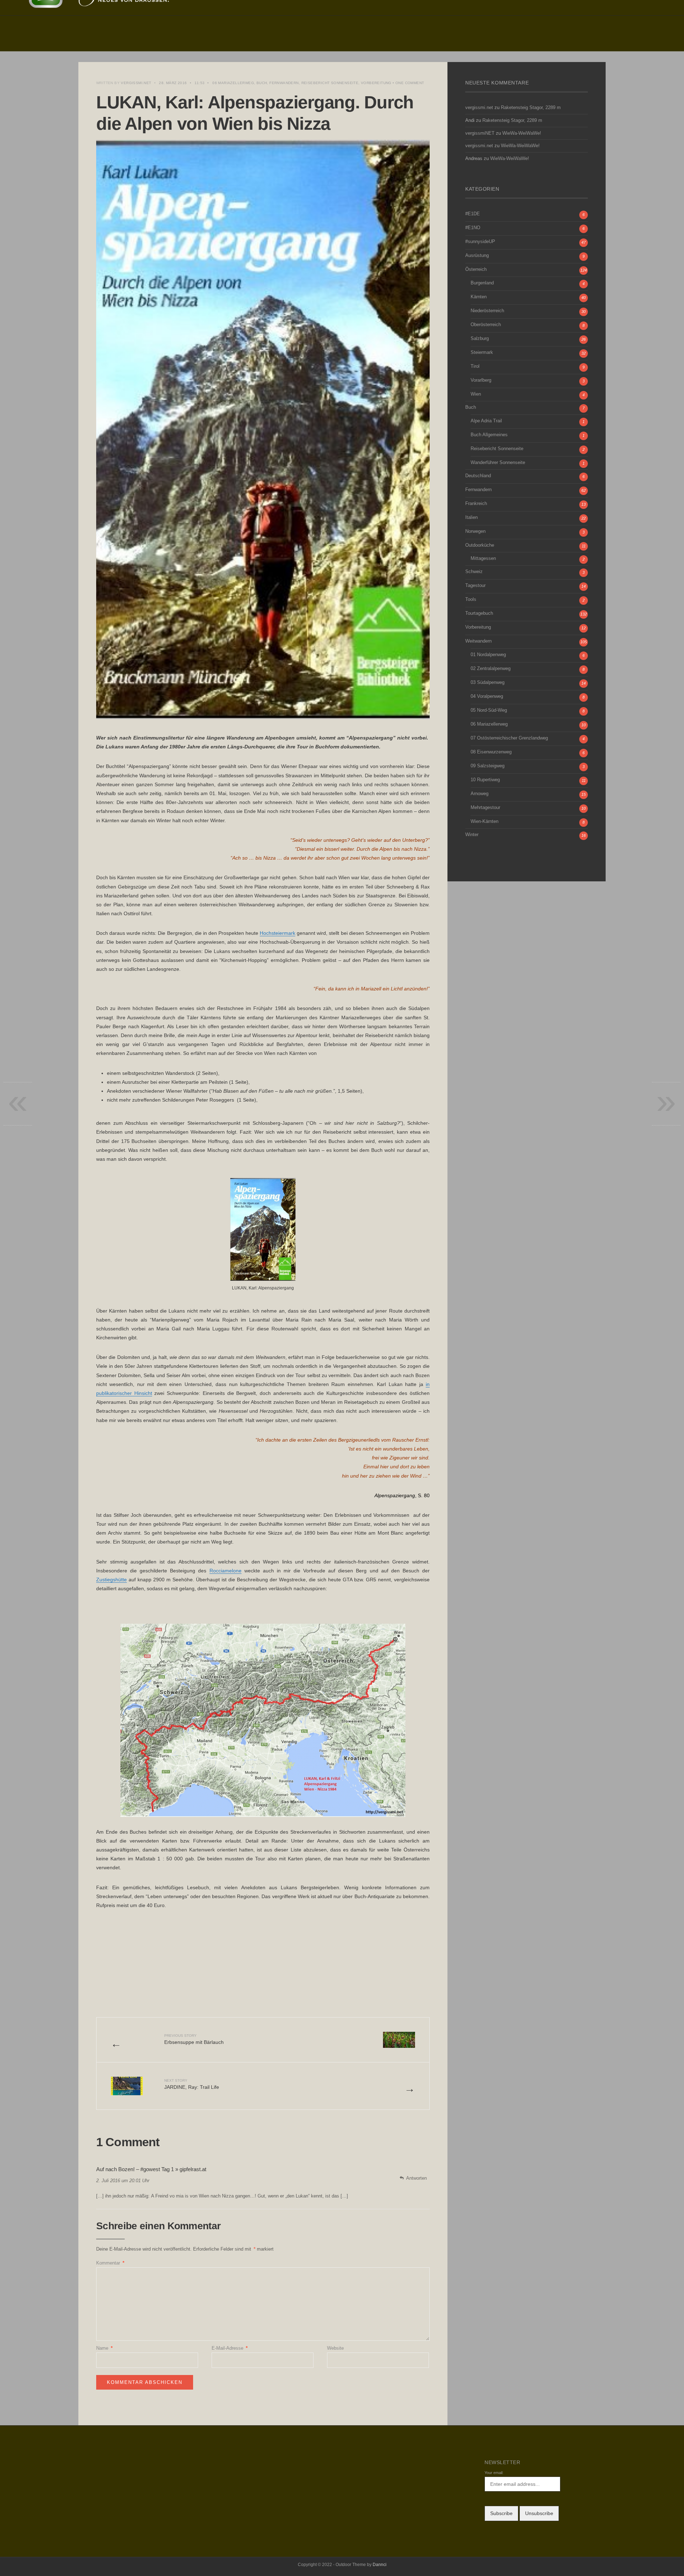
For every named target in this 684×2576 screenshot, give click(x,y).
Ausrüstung (477, 256)
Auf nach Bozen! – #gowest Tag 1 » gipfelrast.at (151, 2169)
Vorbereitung (376, 83)
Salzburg (480, 339)
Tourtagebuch (479, 613)
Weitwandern (478, 641)
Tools (471, 599)
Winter (472, 835)
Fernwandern (284, 83)
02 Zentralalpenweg (491, 669)
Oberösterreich (486, 325)
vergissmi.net (136, 83)
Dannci (380, 2565)
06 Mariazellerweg (233, 83)
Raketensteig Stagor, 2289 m (531, 108)
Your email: (494, 2473)
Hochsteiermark (278, 933)
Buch (262, 83)
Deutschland (478, 476)
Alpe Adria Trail (486, 421)
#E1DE (473, 214)
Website (335, 2348)
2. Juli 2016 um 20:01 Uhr (123, 2181)
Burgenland (482, 283)
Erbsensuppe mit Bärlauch (194, 2039)
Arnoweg (480, 794)
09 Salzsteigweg (488, 766)
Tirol (475, 366)
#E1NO (473, 228)
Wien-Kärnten (484, 821)
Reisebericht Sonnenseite (330, 83)
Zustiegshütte (112, 1580)
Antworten (416, 2178)
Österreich (476, 269)
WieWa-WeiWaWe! (522, 133)
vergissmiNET (480, 133)
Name (104, 2348)
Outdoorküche (480, 545)
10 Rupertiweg (485, 780)
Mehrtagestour (485, 808)
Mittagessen (483, 558)
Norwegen (475, 531)
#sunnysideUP (480, 242)
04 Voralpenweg (487, 696)
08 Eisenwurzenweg (491, 752)
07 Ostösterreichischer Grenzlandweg (509, 738)
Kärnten (479, 297)
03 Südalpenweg (488, 682)
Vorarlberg (481, 380)
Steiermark (482, 352)
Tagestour (475, 586)
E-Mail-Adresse (230, 2348)
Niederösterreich (487, 311)
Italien (471, 517)
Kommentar (110, 2263)
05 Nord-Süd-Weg (489, 710)
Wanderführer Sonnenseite (498, 463)
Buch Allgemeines (489, 435)
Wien (476, 394)
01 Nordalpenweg (488, 655)
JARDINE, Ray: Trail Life (192, 2084)
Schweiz (474, 572)
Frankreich (476, 504)
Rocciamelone (226, 1571)
